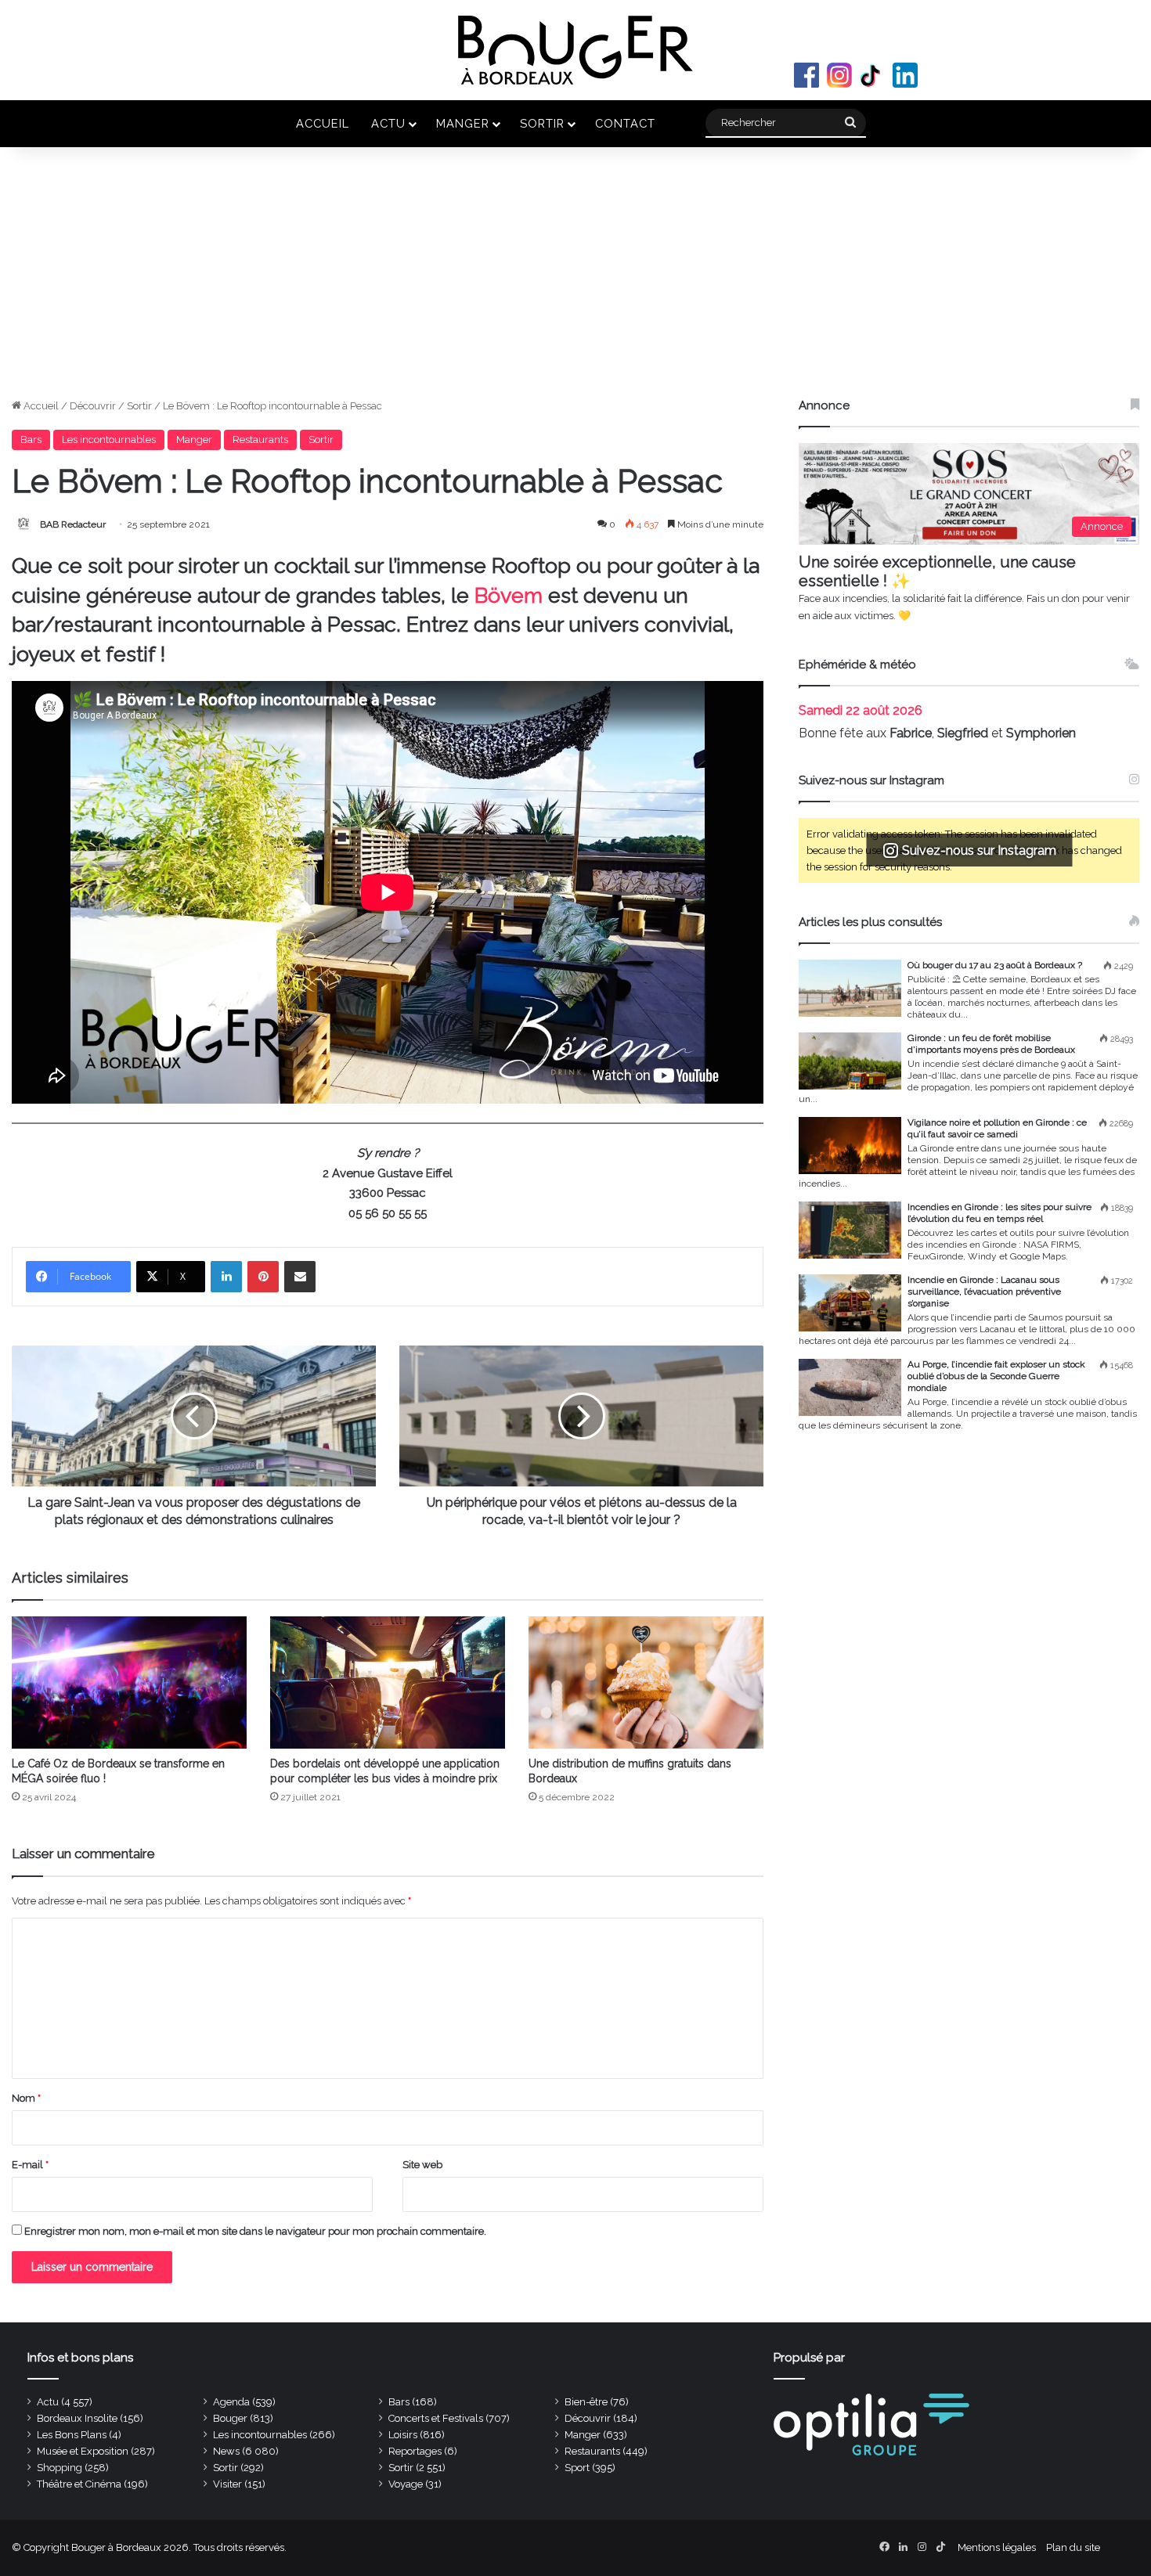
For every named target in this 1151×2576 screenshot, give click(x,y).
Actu (388, 123)
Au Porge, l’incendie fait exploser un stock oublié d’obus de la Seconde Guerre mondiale (996, 1376)
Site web (422, 2165)
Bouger (230, 2418)
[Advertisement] (575, 280)
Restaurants (260, 440)
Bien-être (586, 2402)
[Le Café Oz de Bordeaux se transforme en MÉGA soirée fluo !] (129, 1683)
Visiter (227, 2484)
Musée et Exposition (83, 2451)
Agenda (231, 2402)
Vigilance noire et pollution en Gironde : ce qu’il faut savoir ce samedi (997, 1128)
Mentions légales (997, 2547)
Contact (625, 123)
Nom (26, 2098)
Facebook (806, 75)
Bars (31, 440)
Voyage (406, 2484)
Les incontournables (109, 440)
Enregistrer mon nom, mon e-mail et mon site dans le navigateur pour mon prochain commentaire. (255, 2231)
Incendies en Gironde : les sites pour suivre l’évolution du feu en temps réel (999, 1213)
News (226, 2451)
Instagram (839, 75)
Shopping (60, 2468)
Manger (463, 123)
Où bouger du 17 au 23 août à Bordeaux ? (995, 965)
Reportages (415, 2451)
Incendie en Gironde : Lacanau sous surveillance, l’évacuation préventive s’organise (984, 1292)
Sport (577, 2468)
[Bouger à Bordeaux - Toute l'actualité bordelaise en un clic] (575, 50)
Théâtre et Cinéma (79, 2484)
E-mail (30, 2165)
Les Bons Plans (72, 2435)
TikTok (872, 75)
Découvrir (93, 406)
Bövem (511, 595)
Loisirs (403, 2435)
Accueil (323, 123)
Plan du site (1073, 2547)
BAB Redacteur (73, 524)
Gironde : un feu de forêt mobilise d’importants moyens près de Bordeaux (991, 1044)
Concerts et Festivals (436, 2418)
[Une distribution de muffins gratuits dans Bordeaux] (646, 1683)
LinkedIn (905, 75)
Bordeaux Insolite (77, 2418)
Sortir (542, 123)
